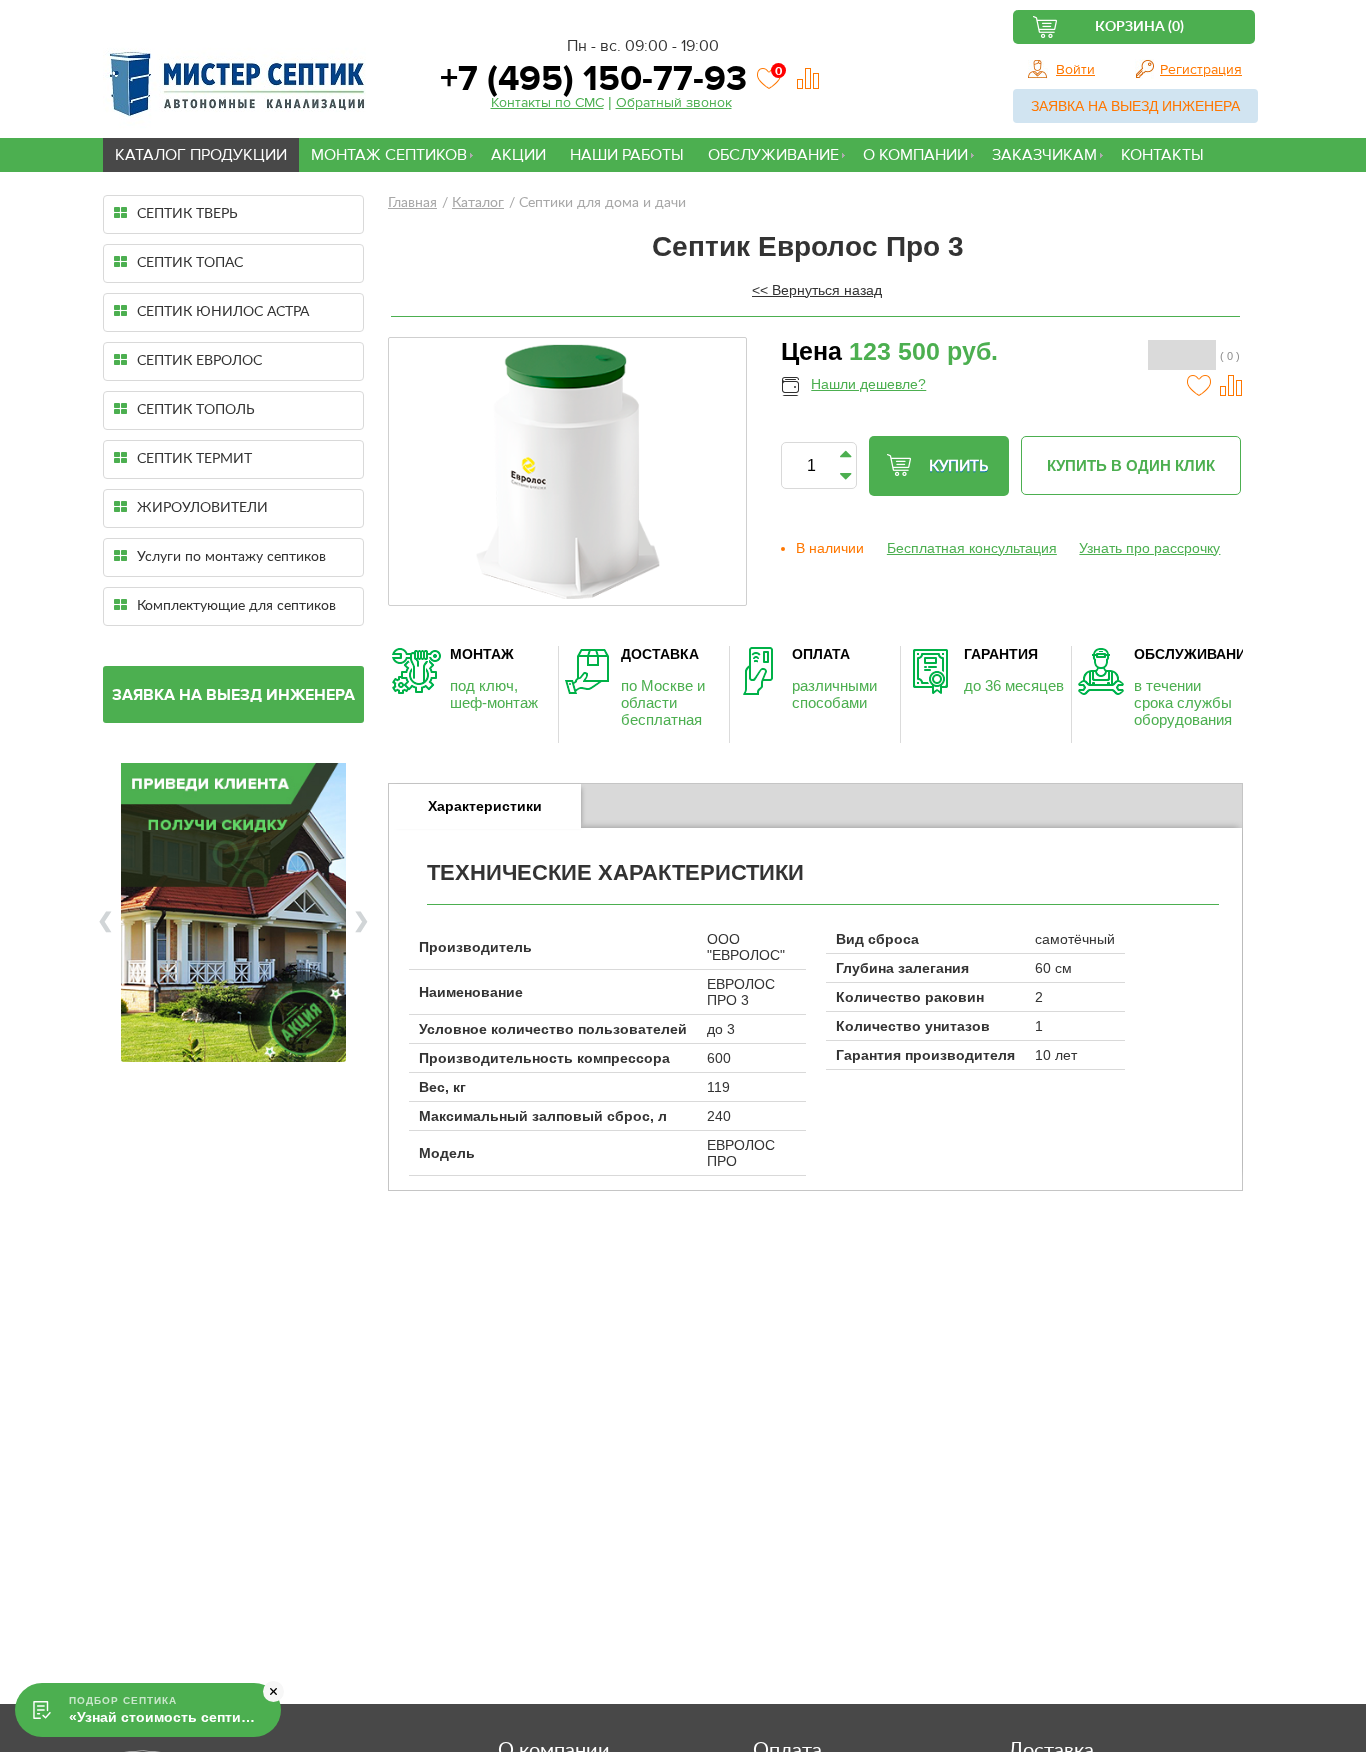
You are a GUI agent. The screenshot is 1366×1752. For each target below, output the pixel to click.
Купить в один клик (1131, 465)
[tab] (485, 806)
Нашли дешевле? (868, 384)
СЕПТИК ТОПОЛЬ (196, 410)
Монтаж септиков (389, 155)
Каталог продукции (201, 155)
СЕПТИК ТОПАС (190, 263)
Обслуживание (773, 155)
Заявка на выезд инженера (1135, 106)
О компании (915, 155)
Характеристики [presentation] (485, 806)
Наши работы (627, 155)
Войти (1075, 70)
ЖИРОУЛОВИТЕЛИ (202, 508)
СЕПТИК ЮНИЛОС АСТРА (223, 312)
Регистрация (1201, 70)
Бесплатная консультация (972, 548)
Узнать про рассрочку (1149, 548)
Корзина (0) (1139, 27)
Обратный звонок (674, 103)
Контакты (1162, 155)
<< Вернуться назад (817, 290)
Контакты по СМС (547, 103)
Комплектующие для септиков (236, 606)
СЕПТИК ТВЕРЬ (187, 214)
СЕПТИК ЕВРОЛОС (199, 361)
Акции (518, 155)
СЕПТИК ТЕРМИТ (194, 459)
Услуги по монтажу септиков (231, 557)
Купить (958, 466)
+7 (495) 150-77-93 (589, 78)
